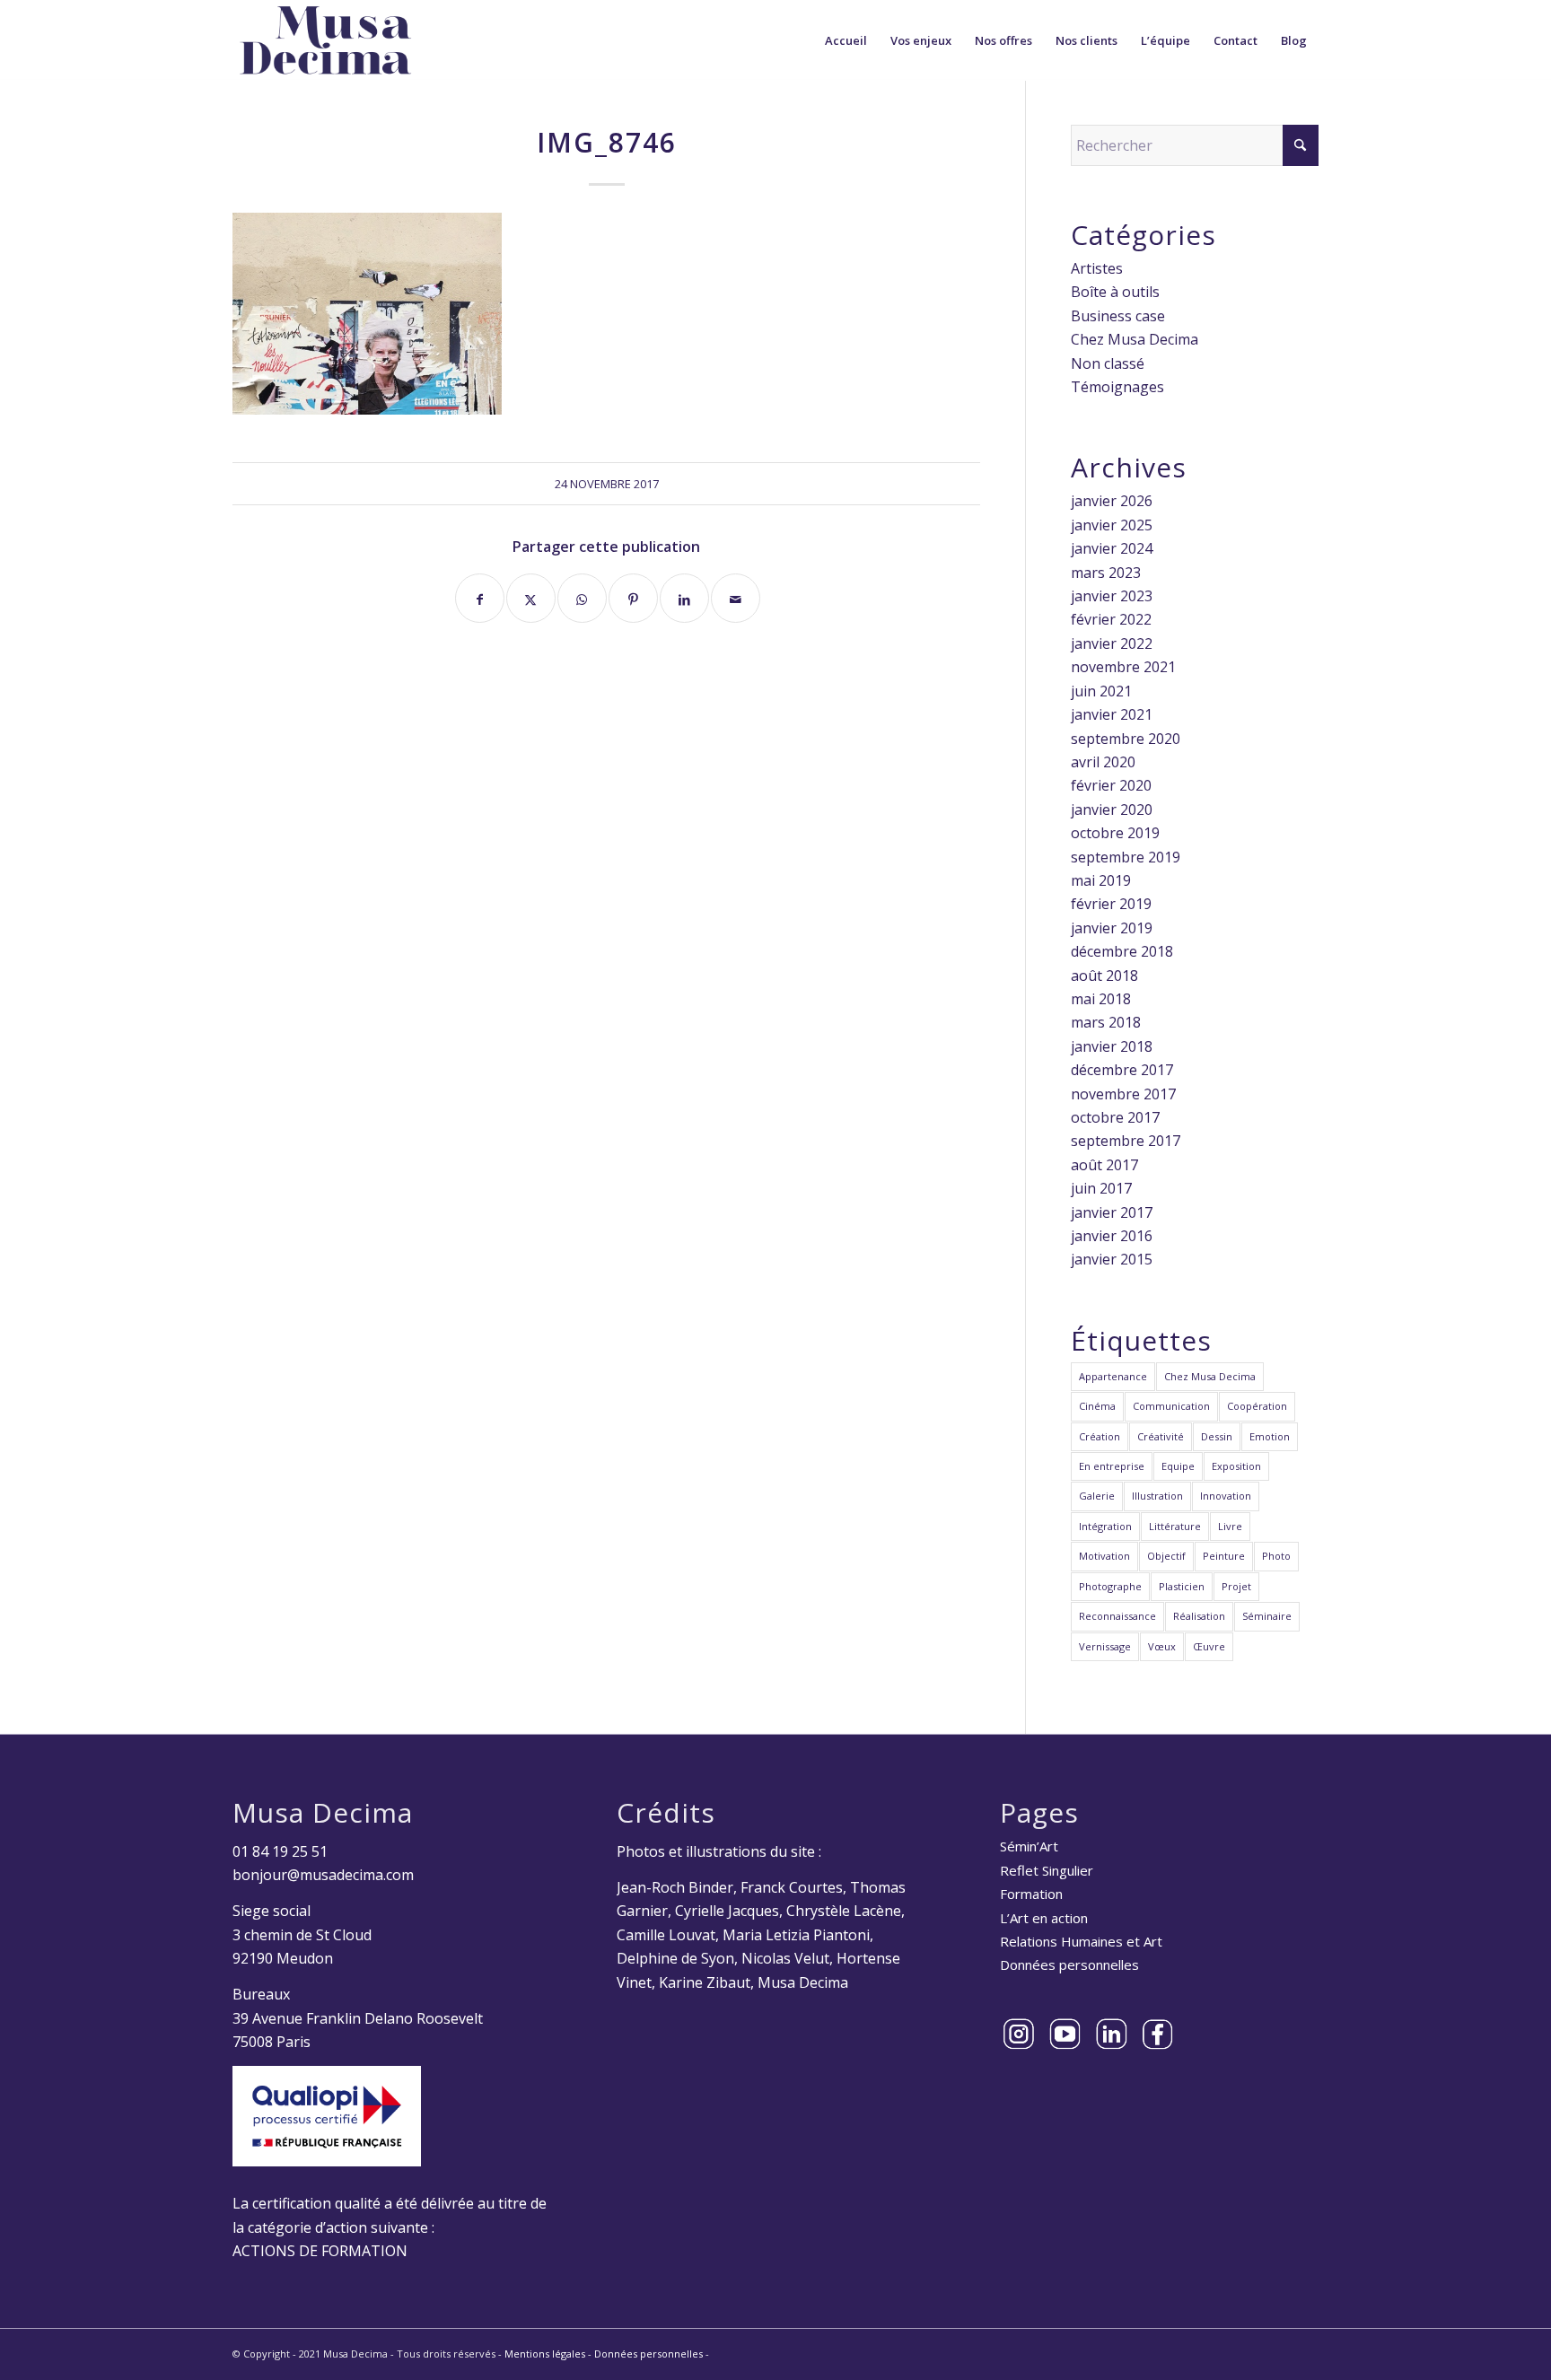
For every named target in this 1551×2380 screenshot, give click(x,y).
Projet (1236, 1586)
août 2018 (1104, 976)
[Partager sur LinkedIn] (684, 598)
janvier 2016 (1112, 1236)
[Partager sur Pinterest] (633, 598)
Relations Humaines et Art (1081, 1941)
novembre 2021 (1123, 667)
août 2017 (1104, 1165)
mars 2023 (1106, 573)
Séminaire (1267, 1616)
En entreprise (1112, 1466)
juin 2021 (1101, 691)
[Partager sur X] (531, 598)
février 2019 (1111, 904)
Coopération (1257, 1406)
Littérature (1175, 1526)
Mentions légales (545, 2354)
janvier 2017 (1112, 1212)
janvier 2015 (1112, 1259)
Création (1100, 1436)
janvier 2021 (1112, 714)
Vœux (1162, 1646)
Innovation (1226, 1496)
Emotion (1270, 1436)
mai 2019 (1101, 880)
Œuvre (1209, 1646)
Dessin (1217, 1436)
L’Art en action (1044, 1918)
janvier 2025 (1112, 525)
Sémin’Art (1029, 1846)
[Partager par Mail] (736, 598)
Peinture (1224, 1556)
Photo (1276, 1556)
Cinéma (1097, 1406)
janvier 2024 (1112, 548)
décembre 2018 (1122, 951)
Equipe (1178, 1466)
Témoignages (1117, 387)
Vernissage (1105, 1646)
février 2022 (1111, 619)
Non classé (1108, 363)
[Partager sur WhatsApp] (582, 598)
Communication (1171, 1406)
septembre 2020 (1126, 739)
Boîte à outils (1115, 292)
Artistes (1097, 268)
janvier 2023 (1112, 596)
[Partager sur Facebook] (480, 598)
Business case (1118, 316)
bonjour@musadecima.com (323, 1875)
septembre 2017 (1126, 1141)
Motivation (1104, 1556)
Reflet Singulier (1047, 1870)
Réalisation (1199, 1616)
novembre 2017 (1123, 1094)
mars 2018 (1106, 1022)
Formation (1031, 1894)
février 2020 (1111, 785)
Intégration (1105, 1526)
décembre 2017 (1122, 1070)
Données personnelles (1069, 1964)
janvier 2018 (1112, 1046)
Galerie (1097, 1496)
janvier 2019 (1112, 928)
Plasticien (1182, 1586)
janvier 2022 (1112, 643)
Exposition (1236, 1466)
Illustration (1157, 1496)
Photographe (1110, 1586)
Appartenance (1113, 1376)
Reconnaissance (1117, 1616)
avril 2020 (1103, 762)
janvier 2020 (1112, 809)
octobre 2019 (1115, 833)
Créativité (1161, 1436)
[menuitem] (846, 40)
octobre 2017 (1115, 1117)
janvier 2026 (1112, 501)
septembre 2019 (1126, 857)
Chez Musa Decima (1135, 339)
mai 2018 (1101, 999)
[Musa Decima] (326, 40)
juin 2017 (1101, 1188)
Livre (1230, 1526)
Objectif (1166, 1556)
